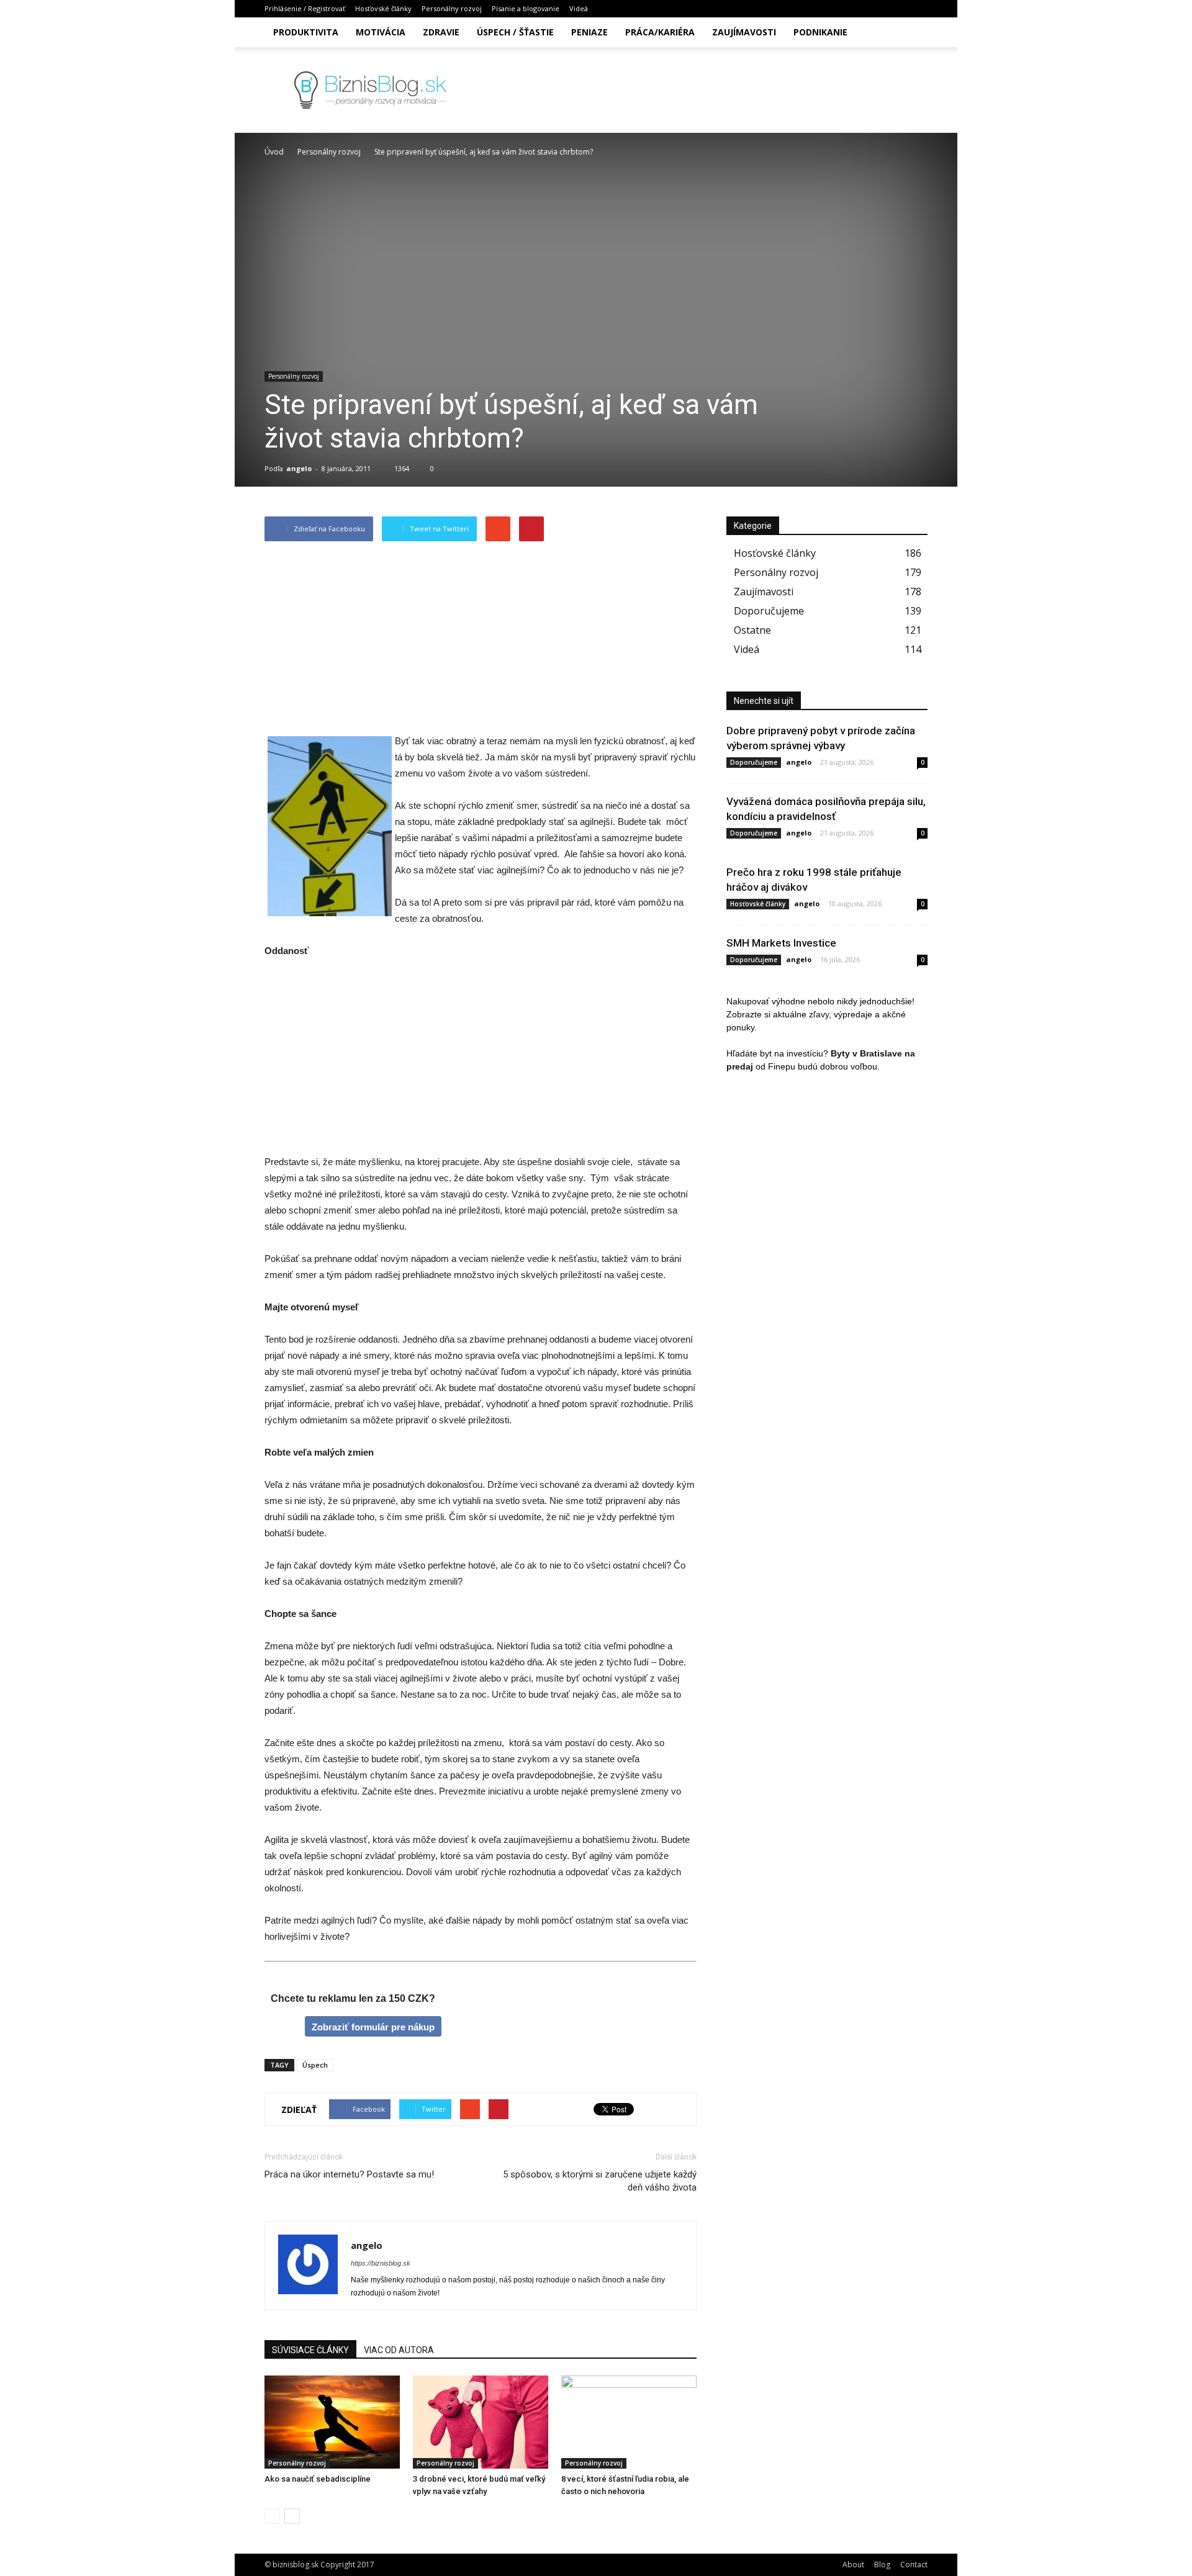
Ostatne (752, 630)
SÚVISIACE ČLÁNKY (310, 2350)
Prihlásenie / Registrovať (305, 8)
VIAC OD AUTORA (399, 2350)
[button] (913, 32)
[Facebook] (857, 9)
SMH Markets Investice (781, 943)
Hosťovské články (383, 8)
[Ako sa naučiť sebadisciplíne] (332, 2422)
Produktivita (306, 32)
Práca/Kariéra (660, 32)
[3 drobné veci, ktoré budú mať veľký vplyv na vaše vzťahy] (481, 2422)
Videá (579, 8)
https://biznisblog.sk (381, 2263)
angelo (299, 468)
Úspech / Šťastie (515, 32)
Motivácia (381, 32)
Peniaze (589, 32)
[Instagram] (877, 9)
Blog (882, 2565)
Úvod (274, 152)
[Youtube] (918, 9)
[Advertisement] (481, 641)
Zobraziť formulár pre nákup (373, 2027)
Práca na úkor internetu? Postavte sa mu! (349, 2174)
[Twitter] (898, 9)
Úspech (315, 2065)
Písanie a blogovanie (526, 8)
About (853, 2565)
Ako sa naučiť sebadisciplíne (318, 2479)
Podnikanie (820, 32)
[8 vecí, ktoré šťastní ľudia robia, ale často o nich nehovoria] (629, 2422)
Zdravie (441, 32)
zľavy (819, 1014)
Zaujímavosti (744, 32)
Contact (914, 2565)
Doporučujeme (769, 611)
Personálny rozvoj (452, 8)
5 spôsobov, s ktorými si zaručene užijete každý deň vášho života (600, 2181)
